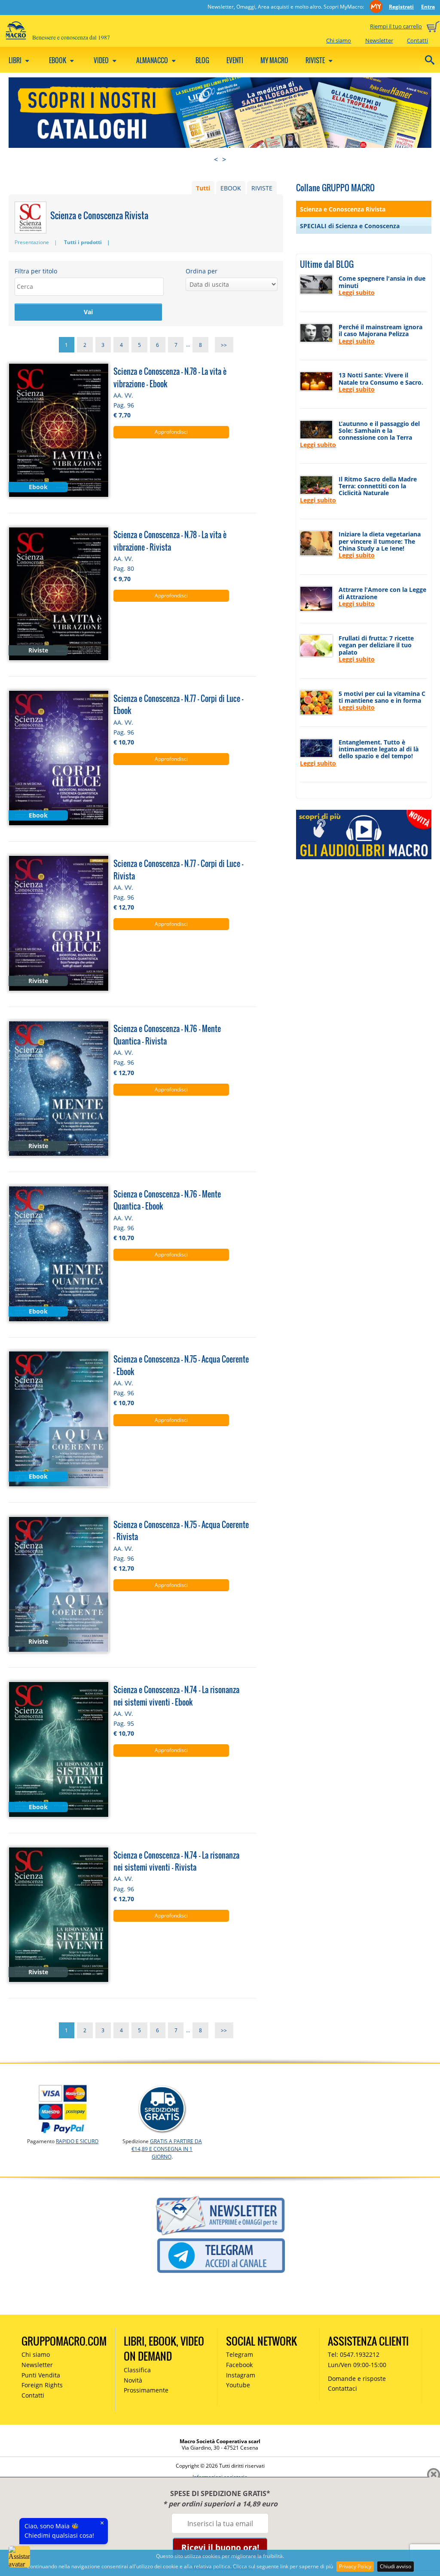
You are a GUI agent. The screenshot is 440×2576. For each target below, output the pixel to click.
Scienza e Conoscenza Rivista (343, 209)
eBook (58, 60)
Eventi (235, 60)
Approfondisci (171, 432)
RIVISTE (262, 188)
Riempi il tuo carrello (396, 26)
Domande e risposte (357, 2378)
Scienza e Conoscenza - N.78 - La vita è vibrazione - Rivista (170, 541)
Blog (202, 60)
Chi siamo (339, 40)
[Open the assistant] (19, 2557)
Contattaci (342, 2388)
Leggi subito (357, 293)
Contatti (417, 40)
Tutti (203, 188)
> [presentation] (224, 159)
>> (224, 345)
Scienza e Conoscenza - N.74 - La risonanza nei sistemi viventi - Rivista (176, 1861)
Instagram (241, 2375)
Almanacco (153, 60)
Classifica (137, 2370)
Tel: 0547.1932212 (354, 2354)
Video (102, 60)
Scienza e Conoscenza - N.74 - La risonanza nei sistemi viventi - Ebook (176, 1696)
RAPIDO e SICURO (77, 2141)
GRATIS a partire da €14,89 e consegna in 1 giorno (167, 2149)
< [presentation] (216, 159)
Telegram (240, 2354)
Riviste (316, 60)
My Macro (274, 60)
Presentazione (32, 242)
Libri (16, 60)
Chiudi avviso (396, 2566)
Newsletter (379, 40)
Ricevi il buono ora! (220, 2547)
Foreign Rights (42, 2385)
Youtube (238, 2385)
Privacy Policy (355, 2566)
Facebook (239, 2365)
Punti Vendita (41, 2375)
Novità (133, 2380)
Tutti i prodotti (83, 242)
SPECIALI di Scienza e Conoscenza (350, 226)
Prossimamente (146, 2390)
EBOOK (231, 188)
